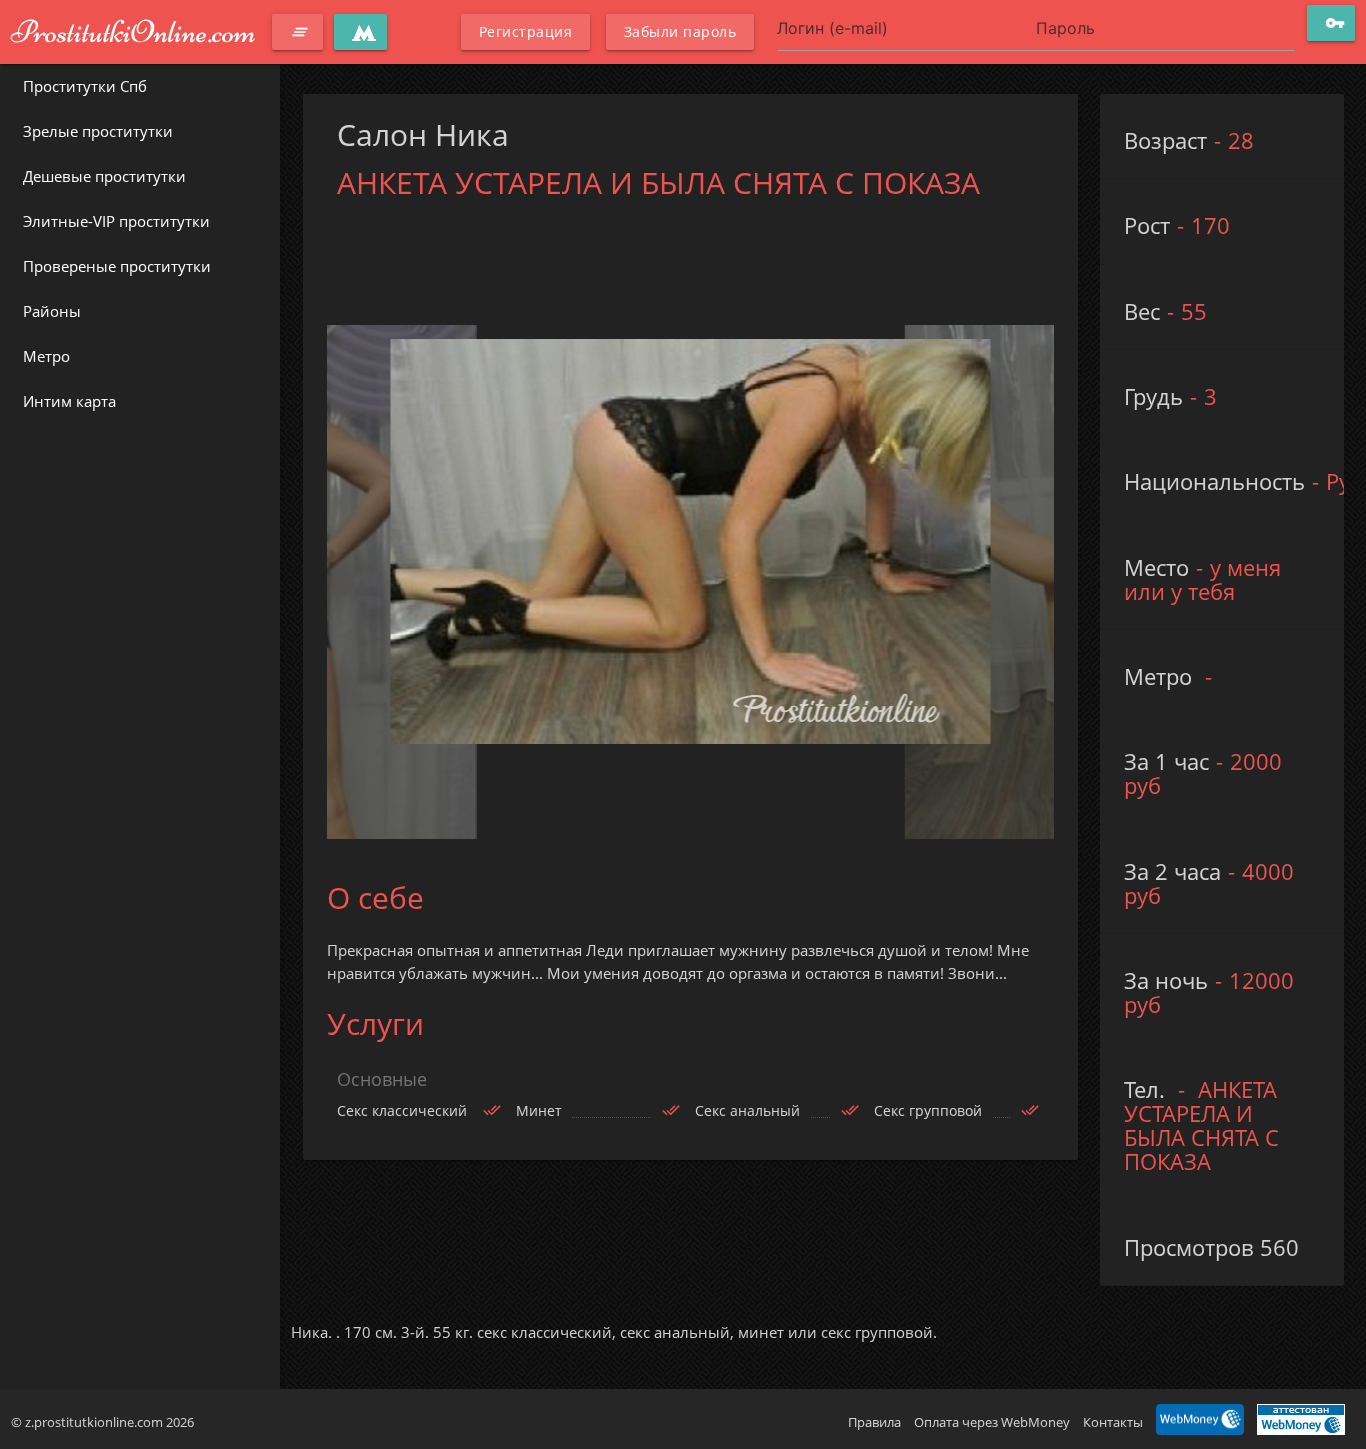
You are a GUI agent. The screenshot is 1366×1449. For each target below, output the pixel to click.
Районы (52, 311)
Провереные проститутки (117, 266)
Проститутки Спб (85, 86)
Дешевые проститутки (104, 176)
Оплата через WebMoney (992, 1422)
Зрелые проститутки (98, 131)
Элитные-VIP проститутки (116, 221)
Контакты (1113, 1422)
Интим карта (69, 401)
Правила (874, 1422)
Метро (46, 356)
